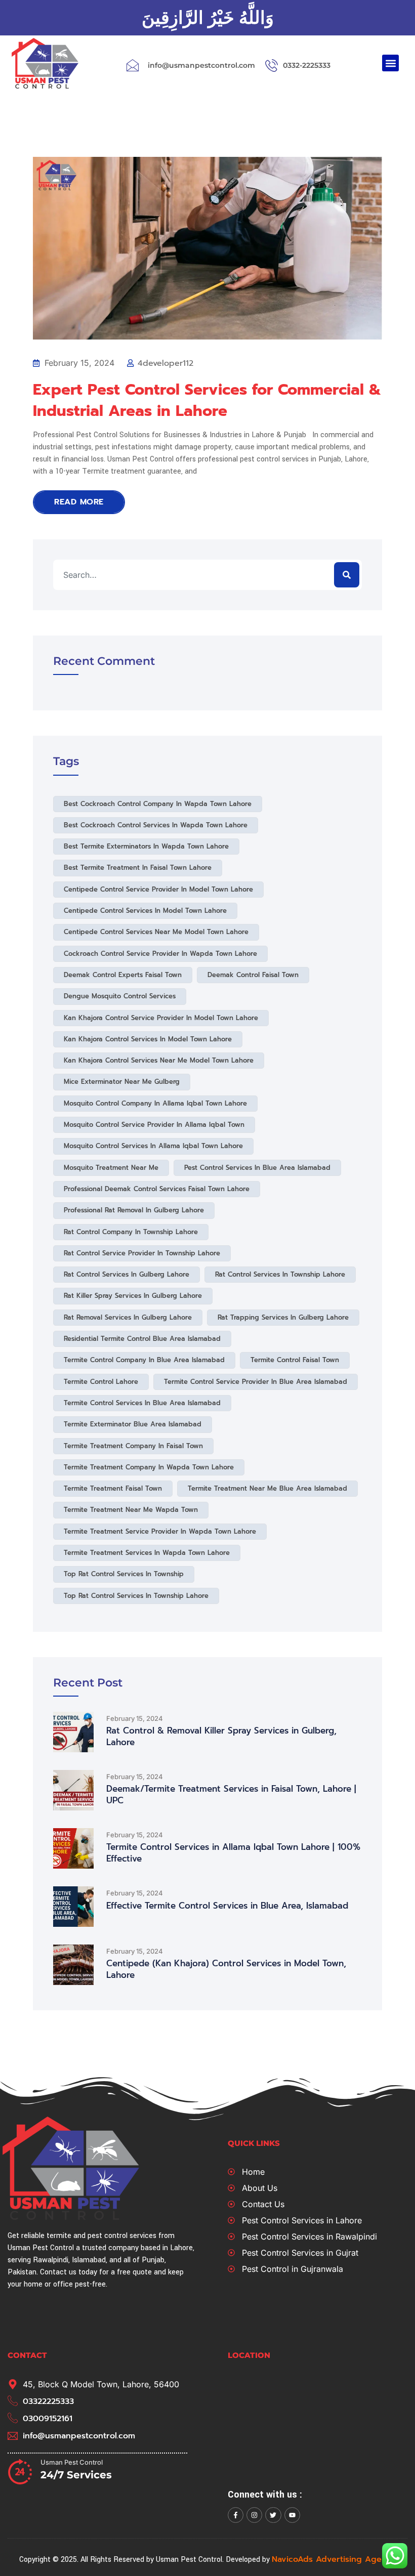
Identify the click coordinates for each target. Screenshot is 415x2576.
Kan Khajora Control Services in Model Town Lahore (148, 1039)
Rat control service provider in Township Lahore (142, 1253)
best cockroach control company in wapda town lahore (158, 804)
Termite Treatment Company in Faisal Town (133, 1446)
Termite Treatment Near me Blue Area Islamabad (267, 1488)
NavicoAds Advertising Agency (334, 2559)
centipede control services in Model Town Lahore (145, 911)
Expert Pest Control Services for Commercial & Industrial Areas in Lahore (207, 400)
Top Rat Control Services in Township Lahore (136, 1596)
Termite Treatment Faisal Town (113, 1488)
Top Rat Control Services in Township (124, 1574)
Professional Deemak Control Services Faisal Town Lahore (157, 1189)
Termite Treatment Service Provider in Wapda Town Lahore (160, 1531)
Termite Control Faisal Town (295, 1360)
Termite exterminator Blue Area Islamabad (133, 1424)
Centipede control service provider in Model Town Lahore (158, 889)
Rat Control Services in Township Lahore (280, 1274)
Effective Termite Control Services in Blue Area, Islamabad (227, 1906)
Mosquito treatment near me (111, 1168)
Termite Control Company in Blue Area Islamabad (144, 1360)
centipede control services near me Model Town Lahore (156, 932)
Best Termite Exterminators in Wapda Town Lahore (146, 846)
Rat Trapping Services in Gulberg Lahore (283, 1317)
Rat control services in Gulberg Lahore (127, 1274)
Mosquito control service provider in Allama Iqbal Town (154, 1125)
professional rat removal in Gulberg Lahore (134, 1210)
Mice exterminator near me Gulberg (122, 1082)
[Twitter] (273, 2515)
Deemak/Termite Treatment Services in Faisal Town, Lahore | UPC (231, 1795)
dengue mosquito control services (120, 996)
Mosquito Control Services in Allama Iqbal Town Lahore (153, 1146)
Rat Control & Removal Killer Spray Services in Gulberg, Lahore (221, 1737)
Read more (79, 502)
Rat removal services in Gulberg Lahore (128, 1317)
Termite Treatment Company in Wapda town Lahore (149, 1467)
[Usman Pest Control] (20, 2471)
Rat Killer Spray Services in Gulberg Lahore (133, 1296)
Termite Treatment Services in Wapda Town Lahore (147, 1553)
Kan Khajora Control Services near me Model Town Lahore (159, 1060)
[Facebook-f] (236, 2515)
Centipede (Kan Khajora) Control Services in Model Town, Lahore (226, 1969)
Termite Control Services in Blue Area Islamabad (142, 1403)
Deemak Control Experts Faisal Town (123, 975)
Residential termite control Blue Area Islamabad (142, 1339)
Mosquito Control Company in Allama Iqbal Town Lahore (155, 1103)
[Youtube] (292, 2515)
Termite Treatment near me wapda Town (131, 1510)
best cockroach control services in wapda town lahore (156, 825)
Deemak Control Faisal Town (253, 975)
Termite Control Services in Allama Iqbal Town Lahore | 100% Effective (233, 1853)
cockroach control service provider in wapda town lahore (160, 954)
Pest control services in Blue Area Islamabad (257, 1168)
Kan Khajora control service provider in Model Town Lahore (161, 1018)
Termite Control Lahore (101, 1382)
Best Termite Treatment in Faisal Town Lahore (138, 868)
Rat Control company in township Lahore (131, 1232)
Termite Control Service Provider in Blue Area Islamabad (256, 1382)
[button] (390, 63)
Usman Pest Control (72, 2462)
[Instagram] (254, 2515)
